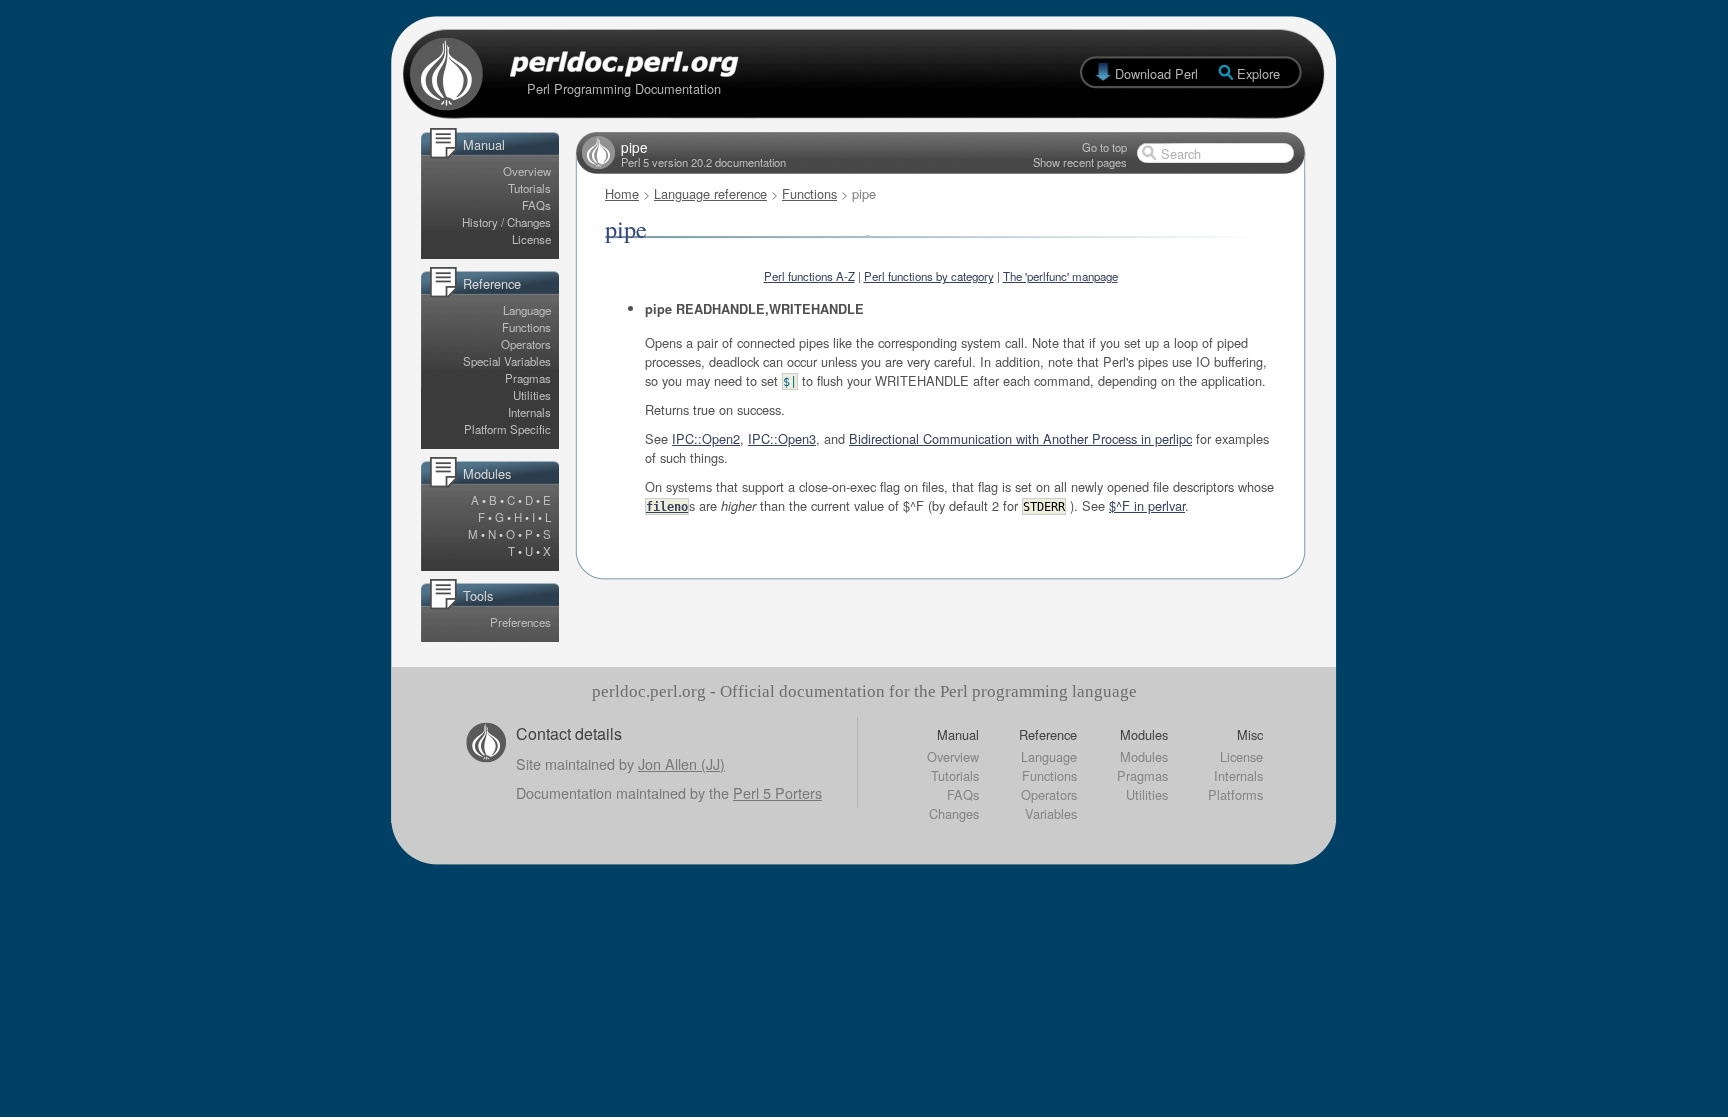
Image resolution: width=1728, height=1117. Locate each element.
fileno (667, 506)
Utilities (532, 395)
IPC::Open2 (706, 438)
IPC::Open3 (782, 438)
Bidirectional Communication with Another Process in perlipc (1020, 438)
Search (1181, 153)
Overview (527, 171)
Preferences (520, 622)
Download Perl (1156, 73)
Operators (526, 344)
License (531, 239)
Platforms (1235, 794)
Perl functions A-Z (809, 276)
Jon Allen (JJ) (681, 763)
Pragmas (528, 378)
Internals (529, 412)
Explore (1258, 73)
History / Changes (506, 222)
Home (622, 193)
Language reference (710, 193)
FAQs (536, 205)
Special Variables (507, 361)
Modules (1144, 756)
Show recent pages (1080, 162)
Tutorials (529, 188)
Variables (1051, 813)
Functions (526, 327)
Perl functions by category (929, 276)
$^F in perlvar (1147, 505)
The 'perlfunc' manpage (1060, 276)
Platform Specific (507, 429)
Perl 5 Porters (777, 792)
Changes (954, 813)
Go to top (1104, 147)
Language (527, 310)
